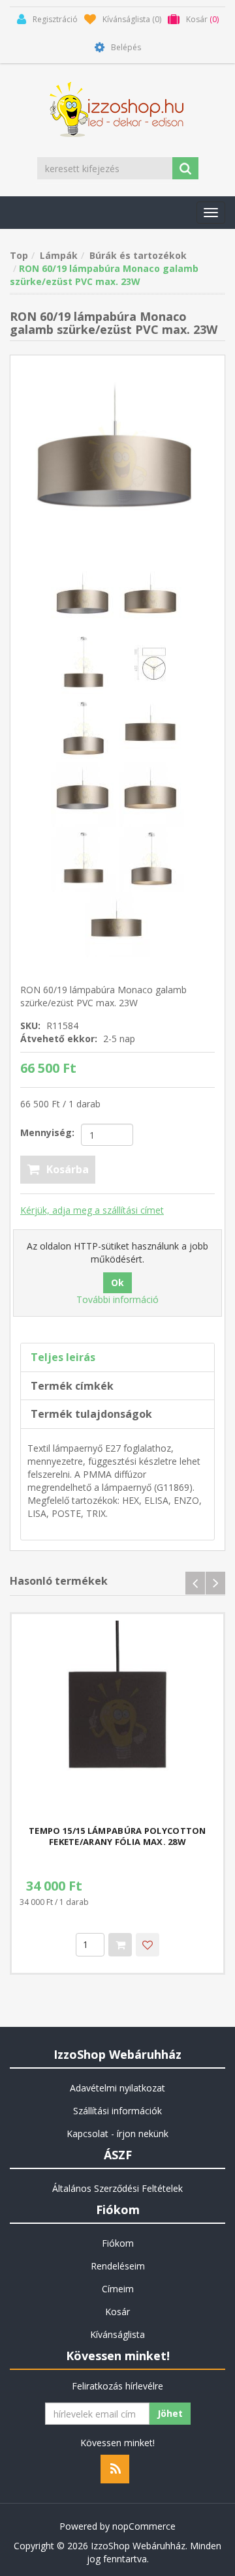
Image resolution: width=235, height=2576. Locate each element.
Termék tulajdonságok (91, 1414)
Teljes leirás (63, 1357)
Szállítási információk (117, 2111)
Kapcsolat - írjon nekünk (117, 2134)
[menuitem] (117, 2088)
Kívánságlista (117, 2334)
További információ (117, 1299)
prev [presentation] (195, 1583)
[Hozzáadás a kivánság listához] (148, 1945)
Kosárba (68, 1169)
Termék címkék (72, 1386)
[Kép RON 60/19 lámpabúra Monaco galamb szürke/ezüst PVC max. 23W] (117, 461)
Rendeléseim (118, 2266)
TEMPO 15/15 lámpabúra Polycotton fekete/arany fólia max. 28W (117, 1836)
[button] (211, 213)
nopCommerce (144, 2526)
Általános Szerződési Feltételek (117, 2188)
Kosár (117, 2312)
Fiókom (118, 2243)
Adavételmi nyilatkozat (117, 2088)
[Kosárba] (120, 1945)
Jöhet (170, 2413)
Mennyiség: (47, 1132)
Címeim (118, 2289)
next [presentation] (215, 1583)
